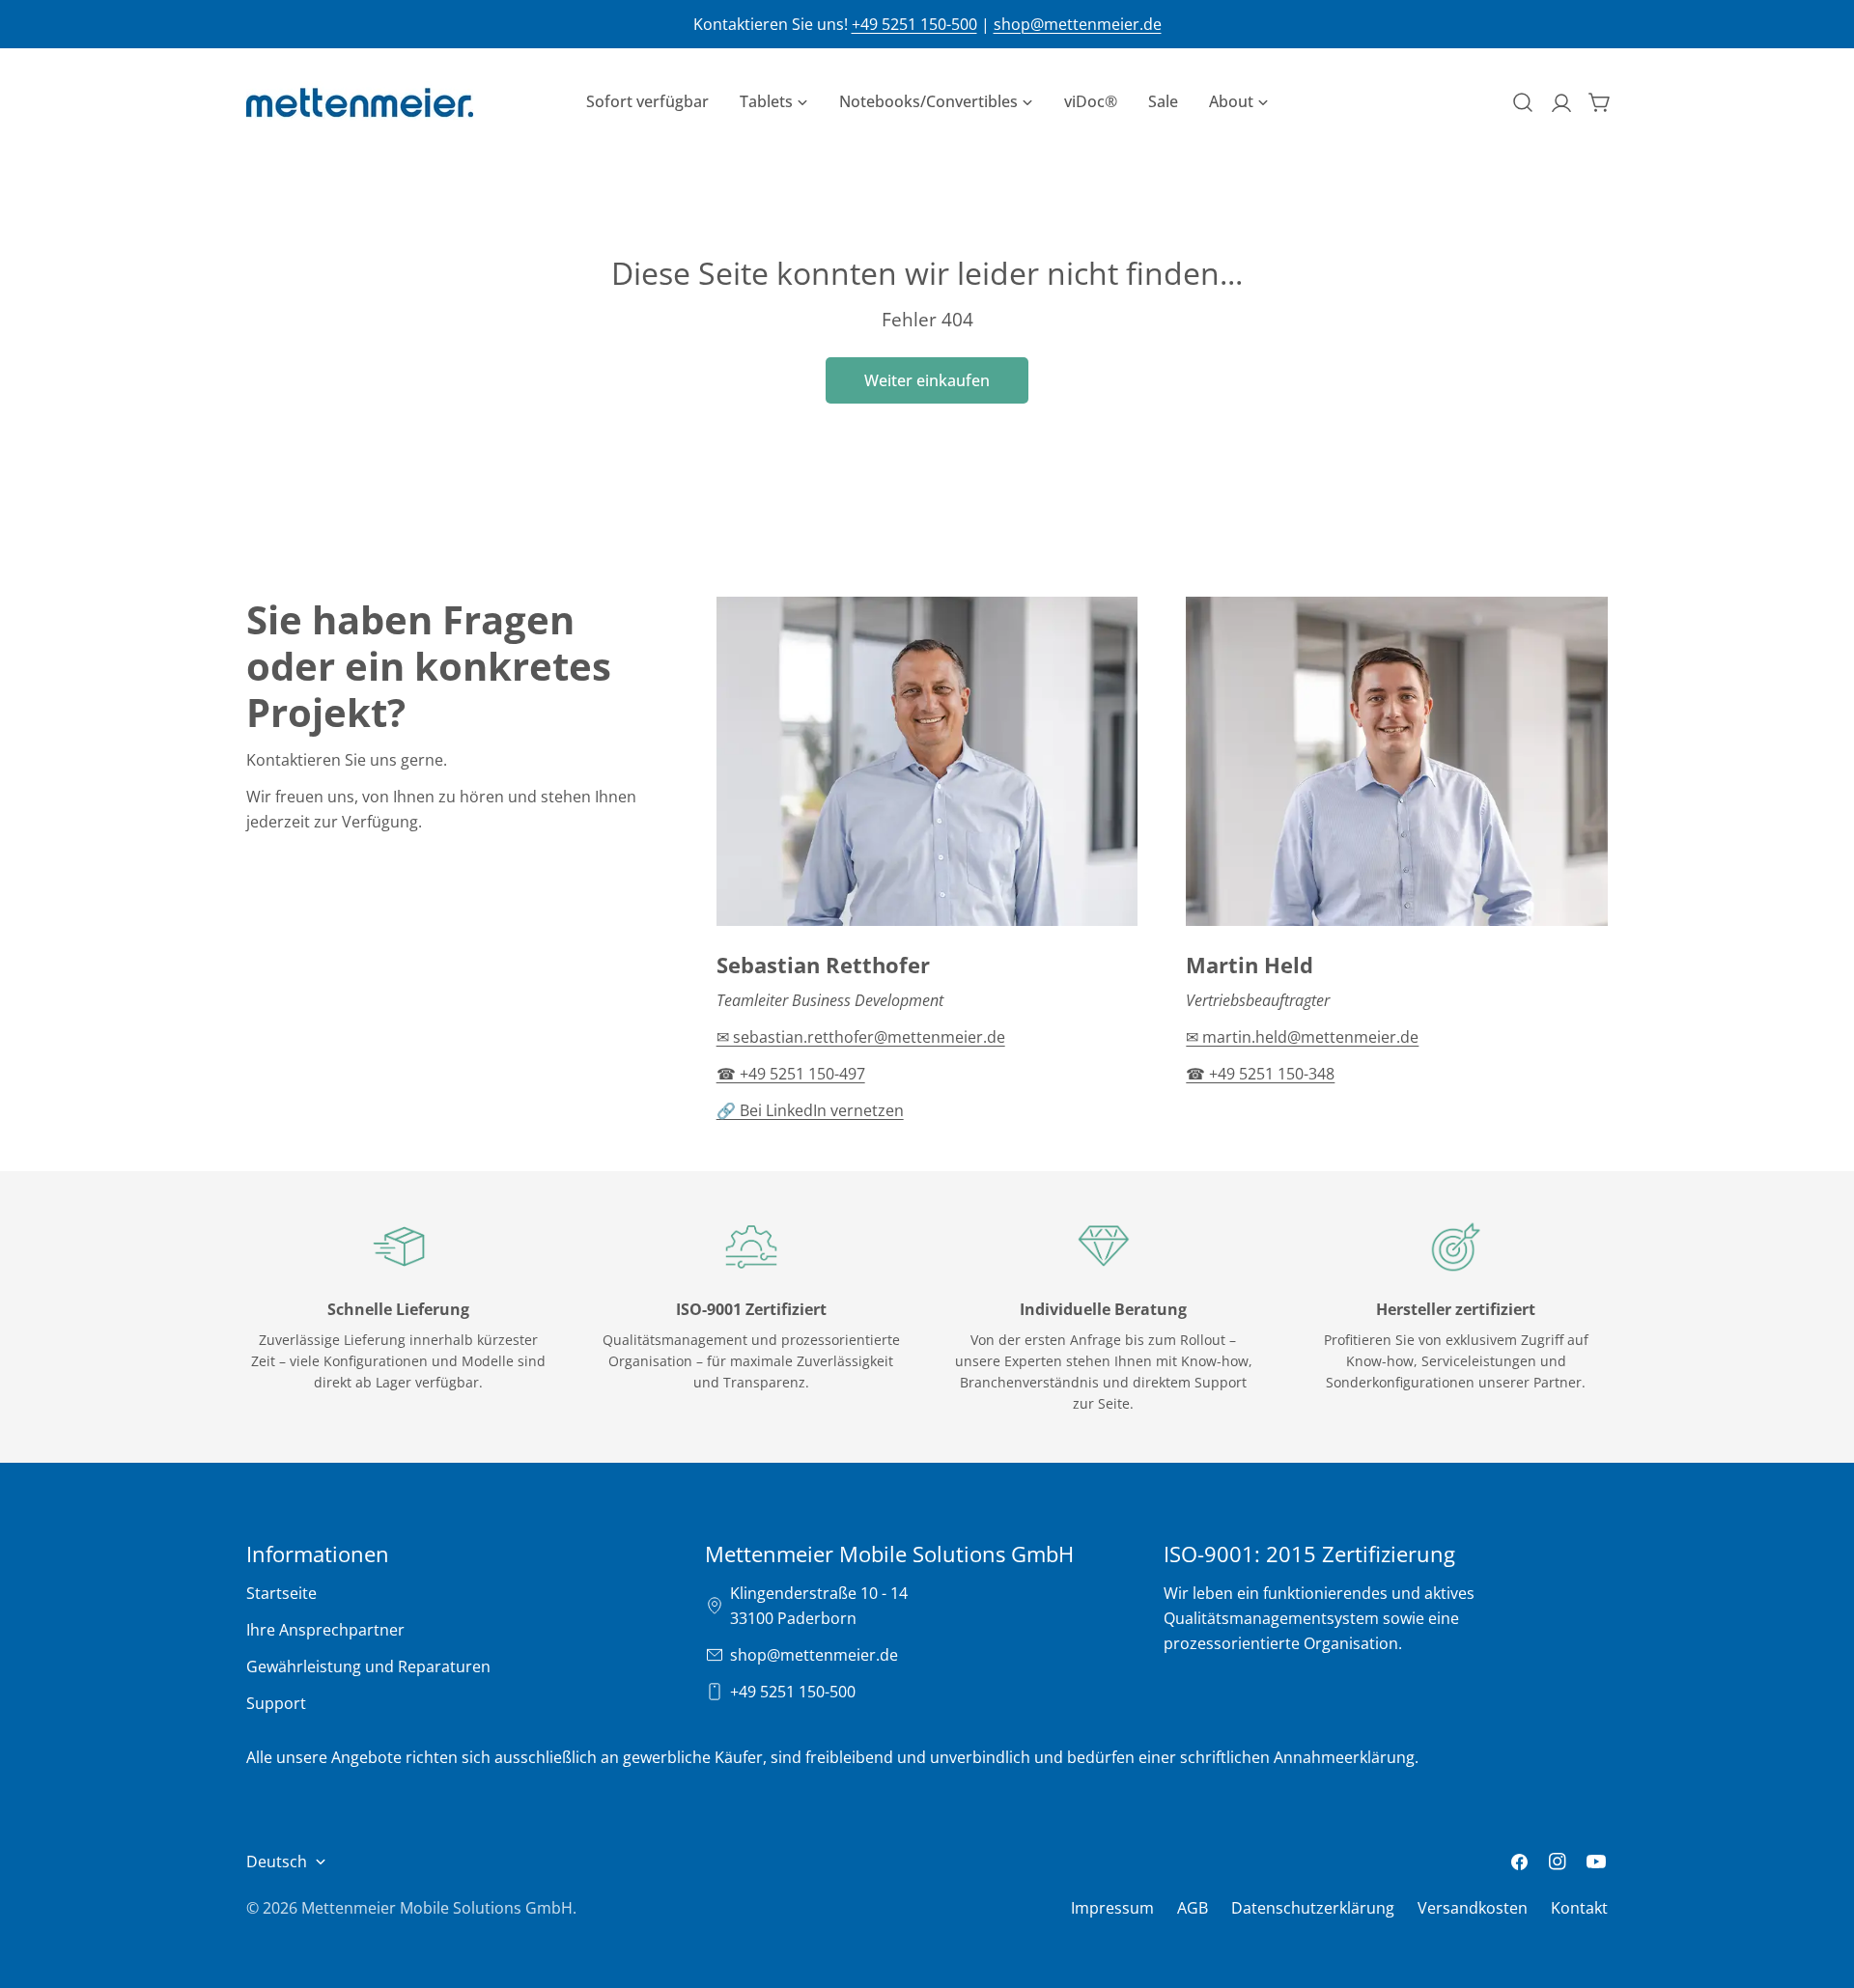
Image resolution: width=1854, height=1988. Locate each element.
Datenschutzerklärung (1313, 1908)
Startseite (281, 1593)
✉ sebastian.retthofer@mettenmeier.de (861, 1037)
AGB (1193, 1908)
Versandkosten (1473, 1908)
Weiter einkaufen (927, 380)
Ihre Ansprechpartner (325, 1630)
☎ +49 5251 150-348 (1260, 1074)
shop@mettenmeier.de (1078, 24)
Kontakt (1579, 1908)
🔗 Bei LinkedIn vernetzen (810, 1110)
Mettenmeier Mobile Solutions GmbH (437, 1908)
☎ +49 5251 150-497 (791, 1074)
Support (276, 1703)
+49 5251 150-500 (914, 24)
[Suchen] (1523, 102)
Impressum (1112, 1908)
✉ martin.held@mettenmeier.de (1302, 1037)
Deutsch (277, 1862)
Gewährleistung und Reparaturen (368, 1666)
